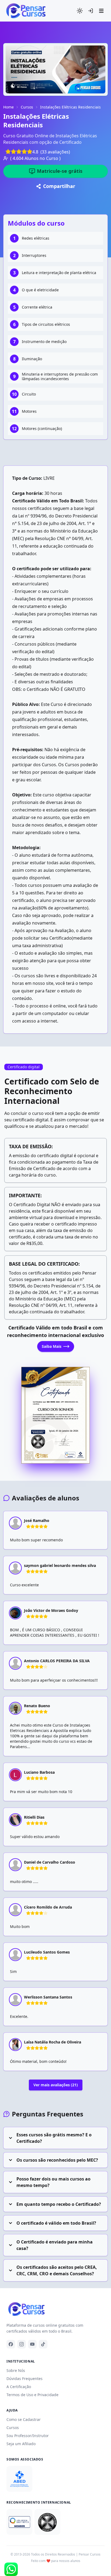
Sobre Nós (16, 2370)
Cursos (27, 107)
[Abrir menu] (101, 11)
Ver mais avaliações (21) (56, 2085)
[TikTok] (43, 2344)
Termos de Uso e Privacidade (32, 2395)
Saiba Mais (52, 1346)
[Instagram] (22, 2344)
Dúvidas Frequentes (25, 2379)
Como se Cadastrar (24, 2419)
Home (8, 107)
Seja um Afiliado (21, 2444)
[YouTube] (32, 2344)
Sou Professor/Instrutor (28, 2436)
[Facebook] (11, 2344)
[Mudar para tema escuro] (80, 11)
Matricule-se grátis (60, 171)
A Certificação (19, 2387)
